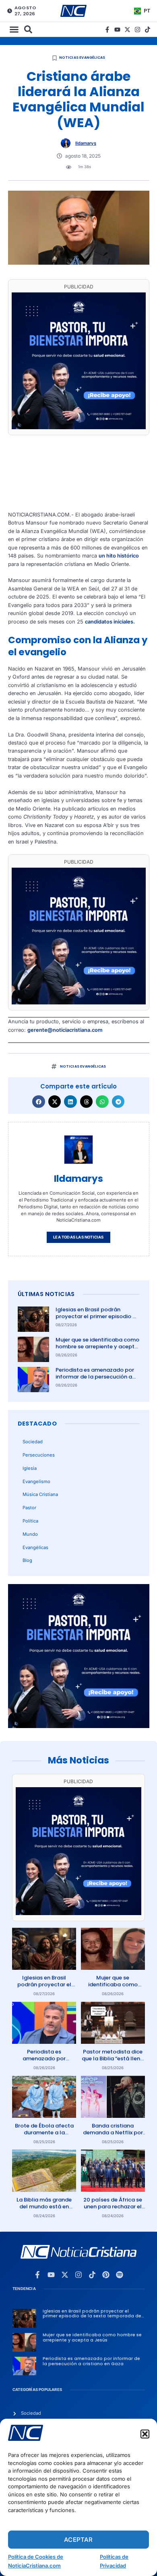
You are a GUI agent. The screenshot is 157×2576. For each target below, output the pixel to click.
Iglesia (30, 1468)
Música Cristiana (40, 1494)
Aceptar (78, 2540)
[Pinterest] (106, 2275)
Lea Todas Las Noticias (78, 1237)
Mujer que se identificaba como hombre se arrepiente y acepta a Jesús (97, 1347)
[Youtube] (117, 30)
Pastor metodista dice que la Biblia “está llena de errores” (113, 2059)
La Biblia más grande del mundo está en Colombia (44, 2207)
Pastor (29, 1508)
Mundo (30, 1534)
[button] (145, 2434)
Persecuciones (39, 1455)
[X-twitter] (127, 30)
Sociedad (33, 1442)
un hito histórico (119, 556)
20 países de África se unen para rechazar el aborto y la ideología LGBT (113, 2210)
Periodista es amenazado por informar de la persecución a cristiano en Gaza (95, 1377)
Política (30, 1521)
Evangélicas (35, 1547)
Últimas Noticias (46, 1294)
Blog (27, 1560)
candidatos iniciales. (110, 622)
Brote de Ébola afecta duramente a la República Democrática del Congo (44, 2136)
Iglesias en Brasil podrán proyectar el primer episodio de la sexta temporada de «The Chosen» (97, 1320)
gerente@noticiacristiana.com (65, 1030)
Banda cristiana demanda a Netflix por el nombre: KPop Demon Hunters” (113, 2136)
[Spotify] (120, 2275)
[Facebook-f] (107, 30)
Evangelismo (36, 1481)
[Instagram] (137, 30)
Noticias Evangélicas (82, 58)
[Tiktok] (148, 30)
